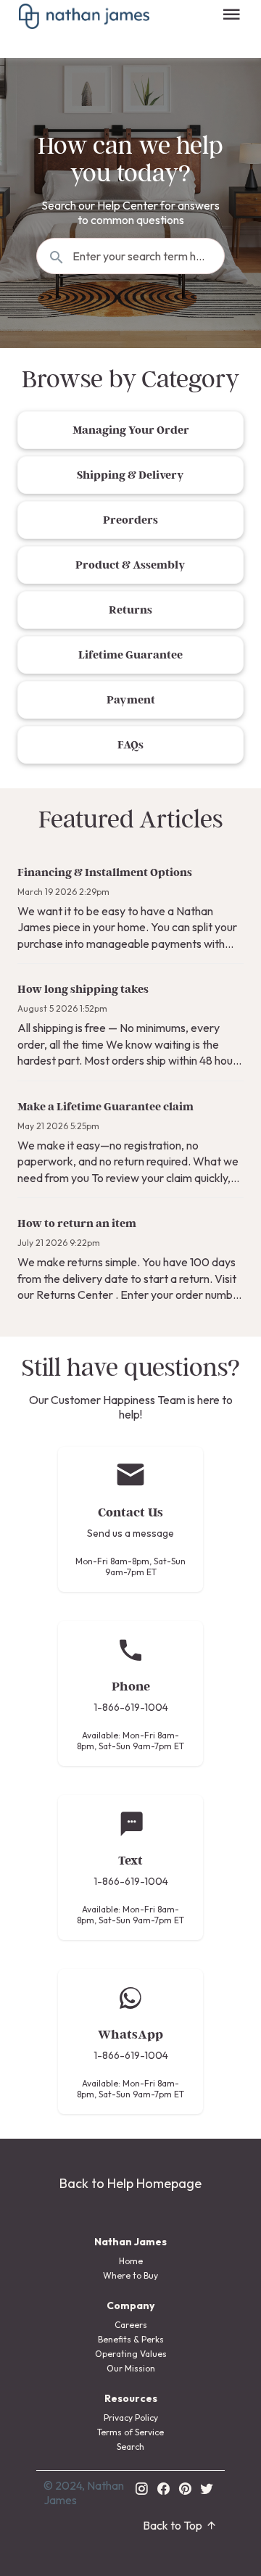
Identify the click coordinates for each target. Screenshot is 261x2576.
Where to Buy (130, 2275)
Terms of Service (130, 2432)
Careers (131, 2325)
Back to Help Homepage (130, 2183)
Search (130, 2447)
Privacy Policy (131, 2418)
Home (131, 2261)
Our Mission (131, 2368)
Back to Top (173, 2525)
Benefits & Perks (131, 2339)
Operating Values (131, 2354)
